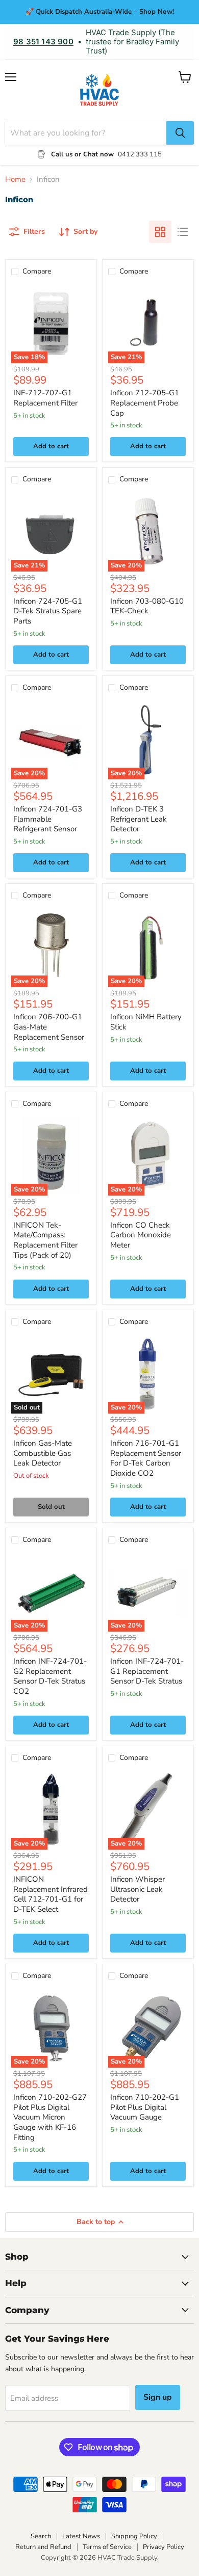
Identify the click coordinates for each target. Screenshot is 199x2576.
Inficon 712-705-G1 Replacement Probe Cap (145, 403)
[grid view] (160, 232)
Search (41, 2536)
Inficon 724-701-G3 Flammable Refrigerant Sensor (48, 819)
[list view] (183, 232)
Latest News (81, 2536)
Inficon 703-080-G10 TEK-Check (147, 606)
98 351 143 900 (43, 42)
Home (15, 180)
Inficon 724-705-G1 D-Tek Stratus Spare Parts (48, 611)
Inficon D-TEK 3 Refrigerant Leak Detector (139, 819)
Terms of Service (107, 2547)
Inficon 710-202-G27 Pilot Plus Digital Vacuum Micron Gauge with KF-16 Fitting (50, 2117)
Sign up (158, 2397)
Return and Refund (43, 2547)
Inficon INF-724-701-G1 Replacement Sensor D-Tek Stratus (147, 1671)
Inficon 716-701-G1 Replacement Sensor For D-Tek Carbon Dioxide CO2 (146, 1458)
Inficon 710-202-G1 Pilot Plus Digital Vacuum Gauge (145, 2107)
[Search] (180, 133)
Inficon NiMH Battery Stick (146, 1022)
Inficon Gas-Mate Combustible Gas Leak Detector (43, 1453)
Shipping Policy (134, 2536)
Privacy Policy (164, 2547)
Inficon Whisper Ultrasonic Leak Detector (138, 1889)
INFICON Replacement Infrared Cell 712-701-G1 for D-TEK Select (51, 1894)
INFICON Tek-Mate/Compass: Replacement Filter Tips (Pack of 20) (45, 1240)
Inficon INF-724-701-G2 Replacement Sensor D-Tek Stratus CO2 (50, 1676)
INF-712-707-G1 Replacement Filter (45, 398)
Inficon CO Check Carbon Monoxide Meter (141, 1235)
